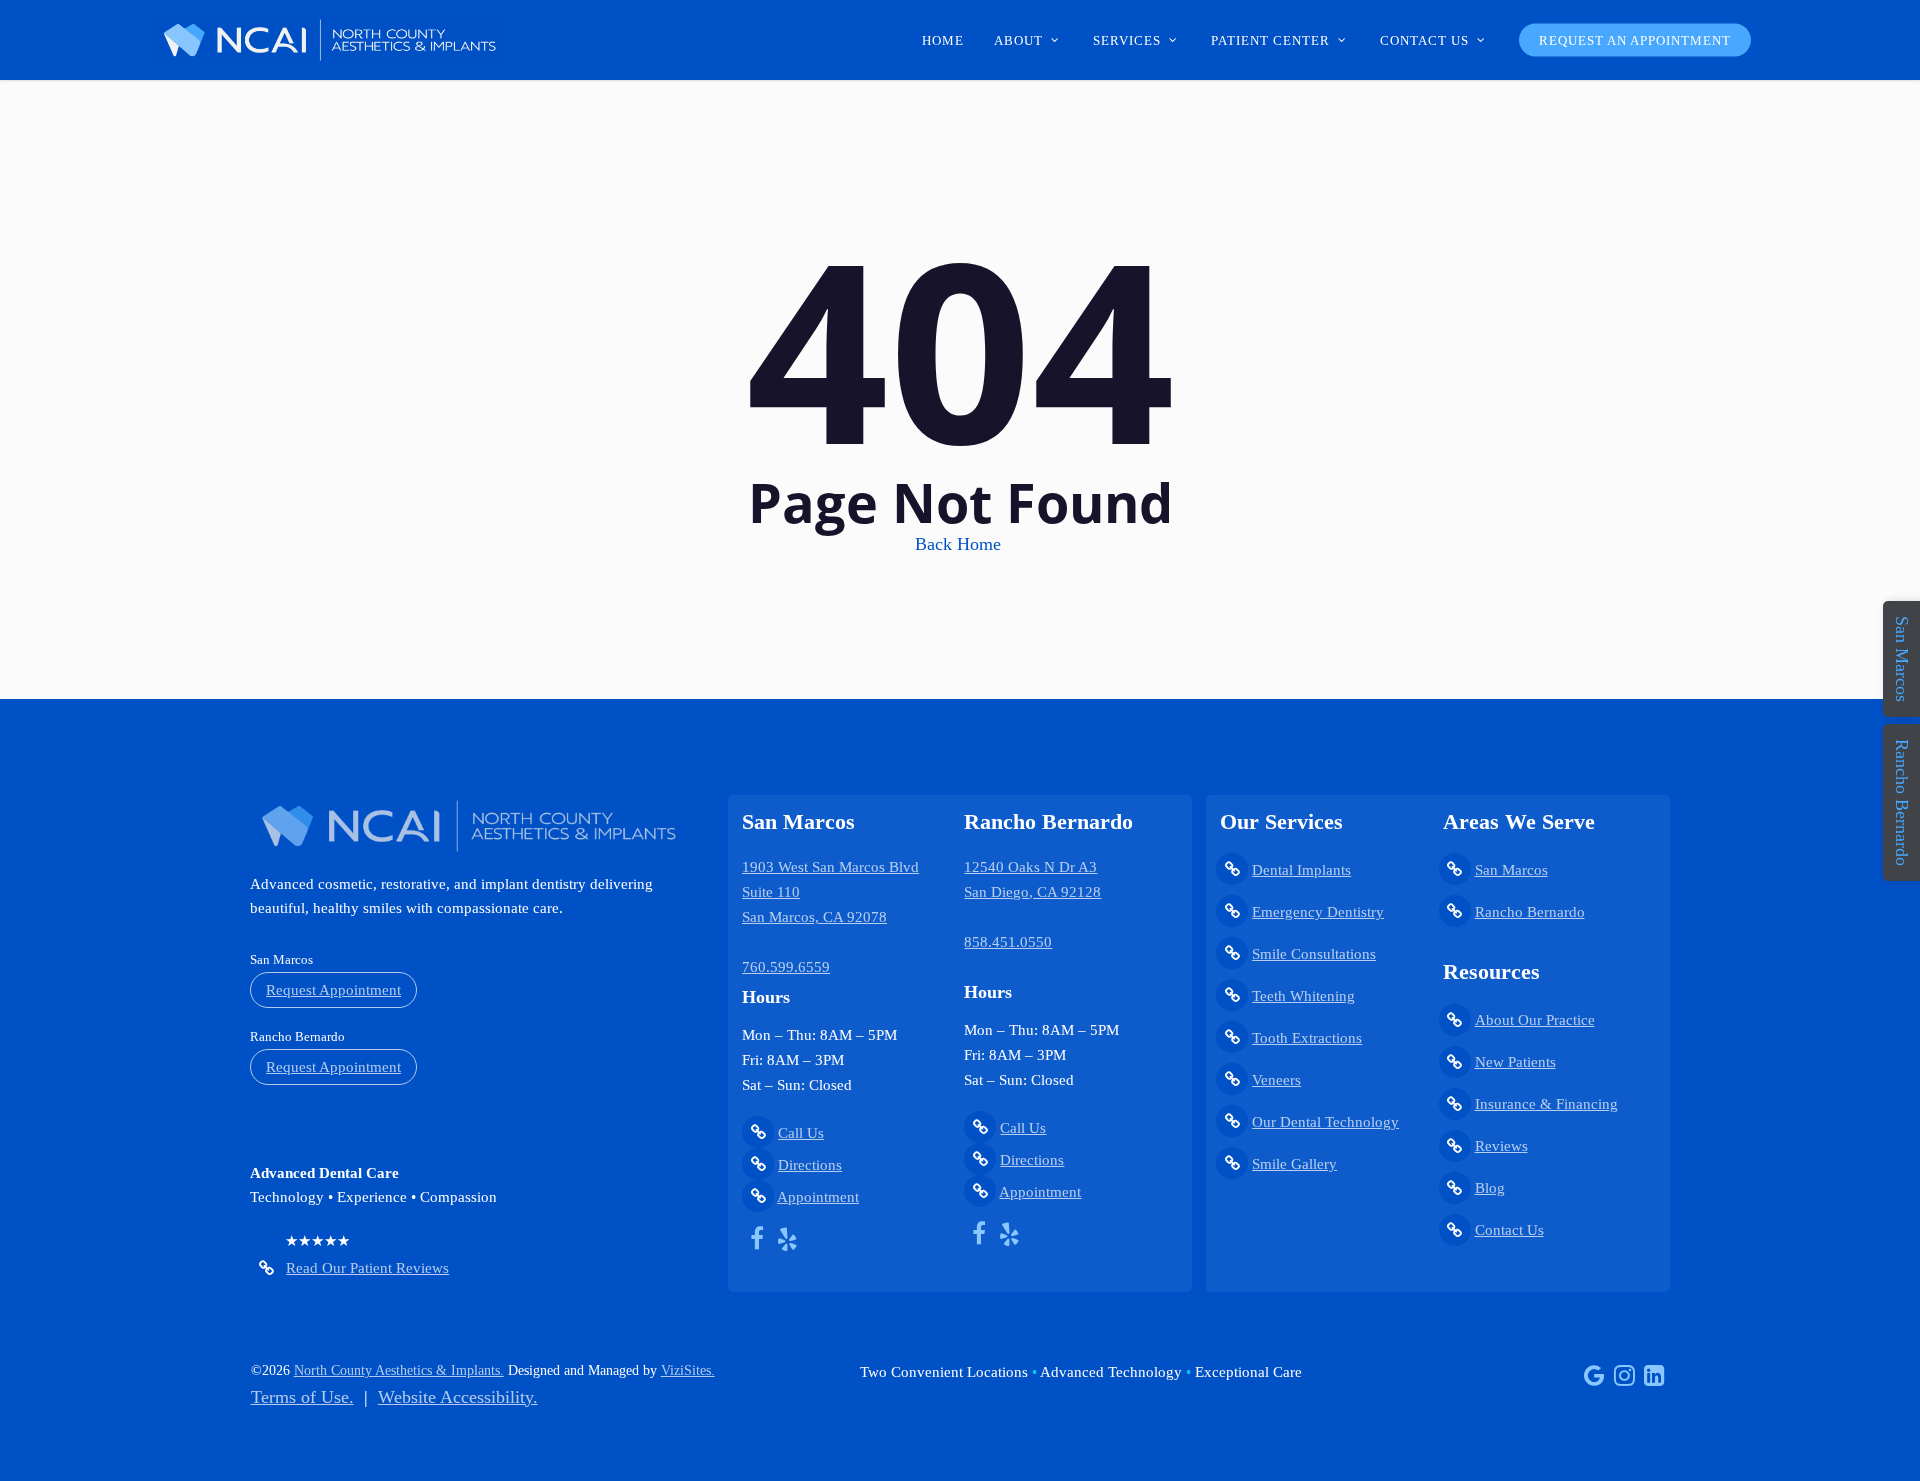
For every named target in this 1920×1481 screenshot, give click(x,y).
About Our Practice (1535, 1020)
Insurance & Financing (1546, 1104)
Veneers (1276, 1080)
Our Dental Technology (1325, 1122)
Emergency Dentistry (1318, 912)
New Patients (1515, 1062)
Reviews (1501, 1146)
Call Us (801, 1133)
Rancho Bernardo (1530, 912)
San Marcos (1511, 870)
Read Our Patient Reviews (367, 1268)
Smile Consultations (1314, 954)
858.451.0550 (1008, 942)
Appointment (818, 1197)
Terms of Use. (302, 1397)
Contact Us (1509, 1230)
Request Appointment (333, 990)
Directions (810, 1165)
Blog (1490, 1188)
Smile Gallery (1294, 1164)
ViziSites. (688, 1370)
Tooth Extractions (1307, 1038)
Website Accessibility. (458, 1397)
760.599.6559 (786, 967)
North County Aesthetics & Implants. (399, 1370)
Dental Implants (1301, 870)
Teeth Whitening (1303, 996)
